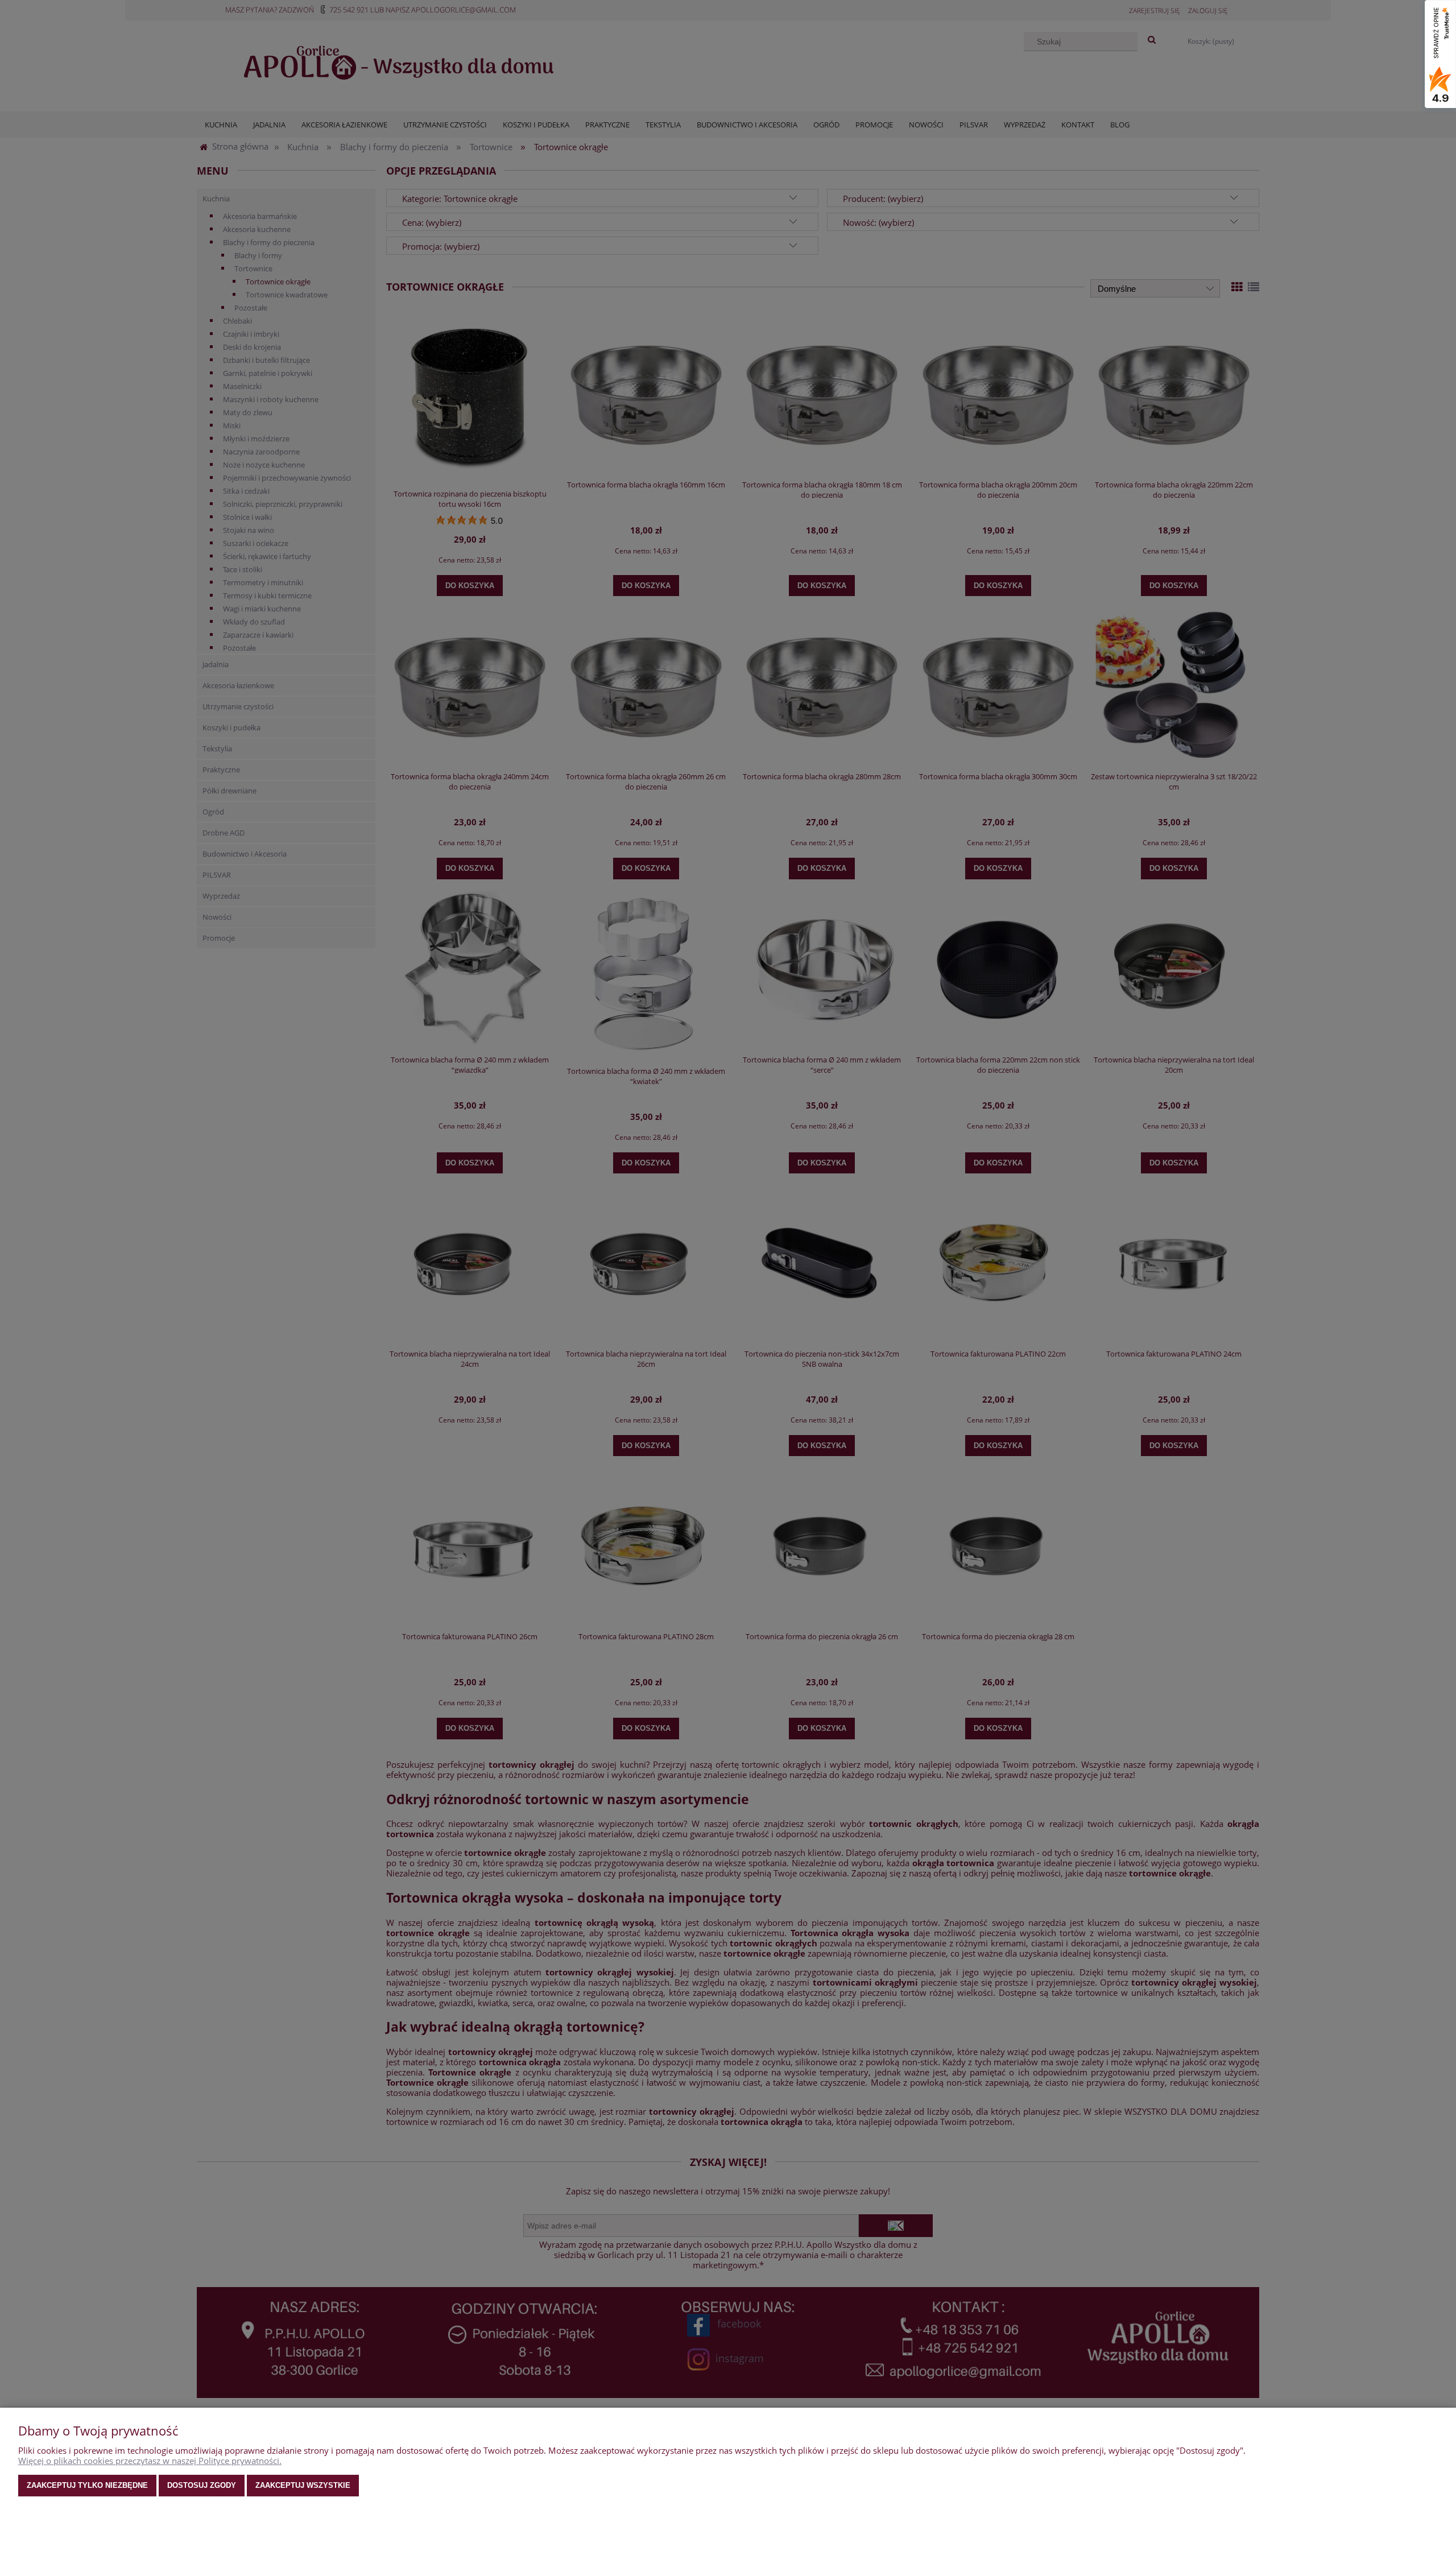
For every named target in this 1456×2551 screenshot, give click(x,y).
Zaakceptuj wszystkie (303, 2485)
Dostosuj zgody (202, 2485)
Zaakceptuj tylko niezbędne (87, 2485)
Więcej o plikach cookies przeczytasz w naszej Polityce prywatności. (150, 2461)
